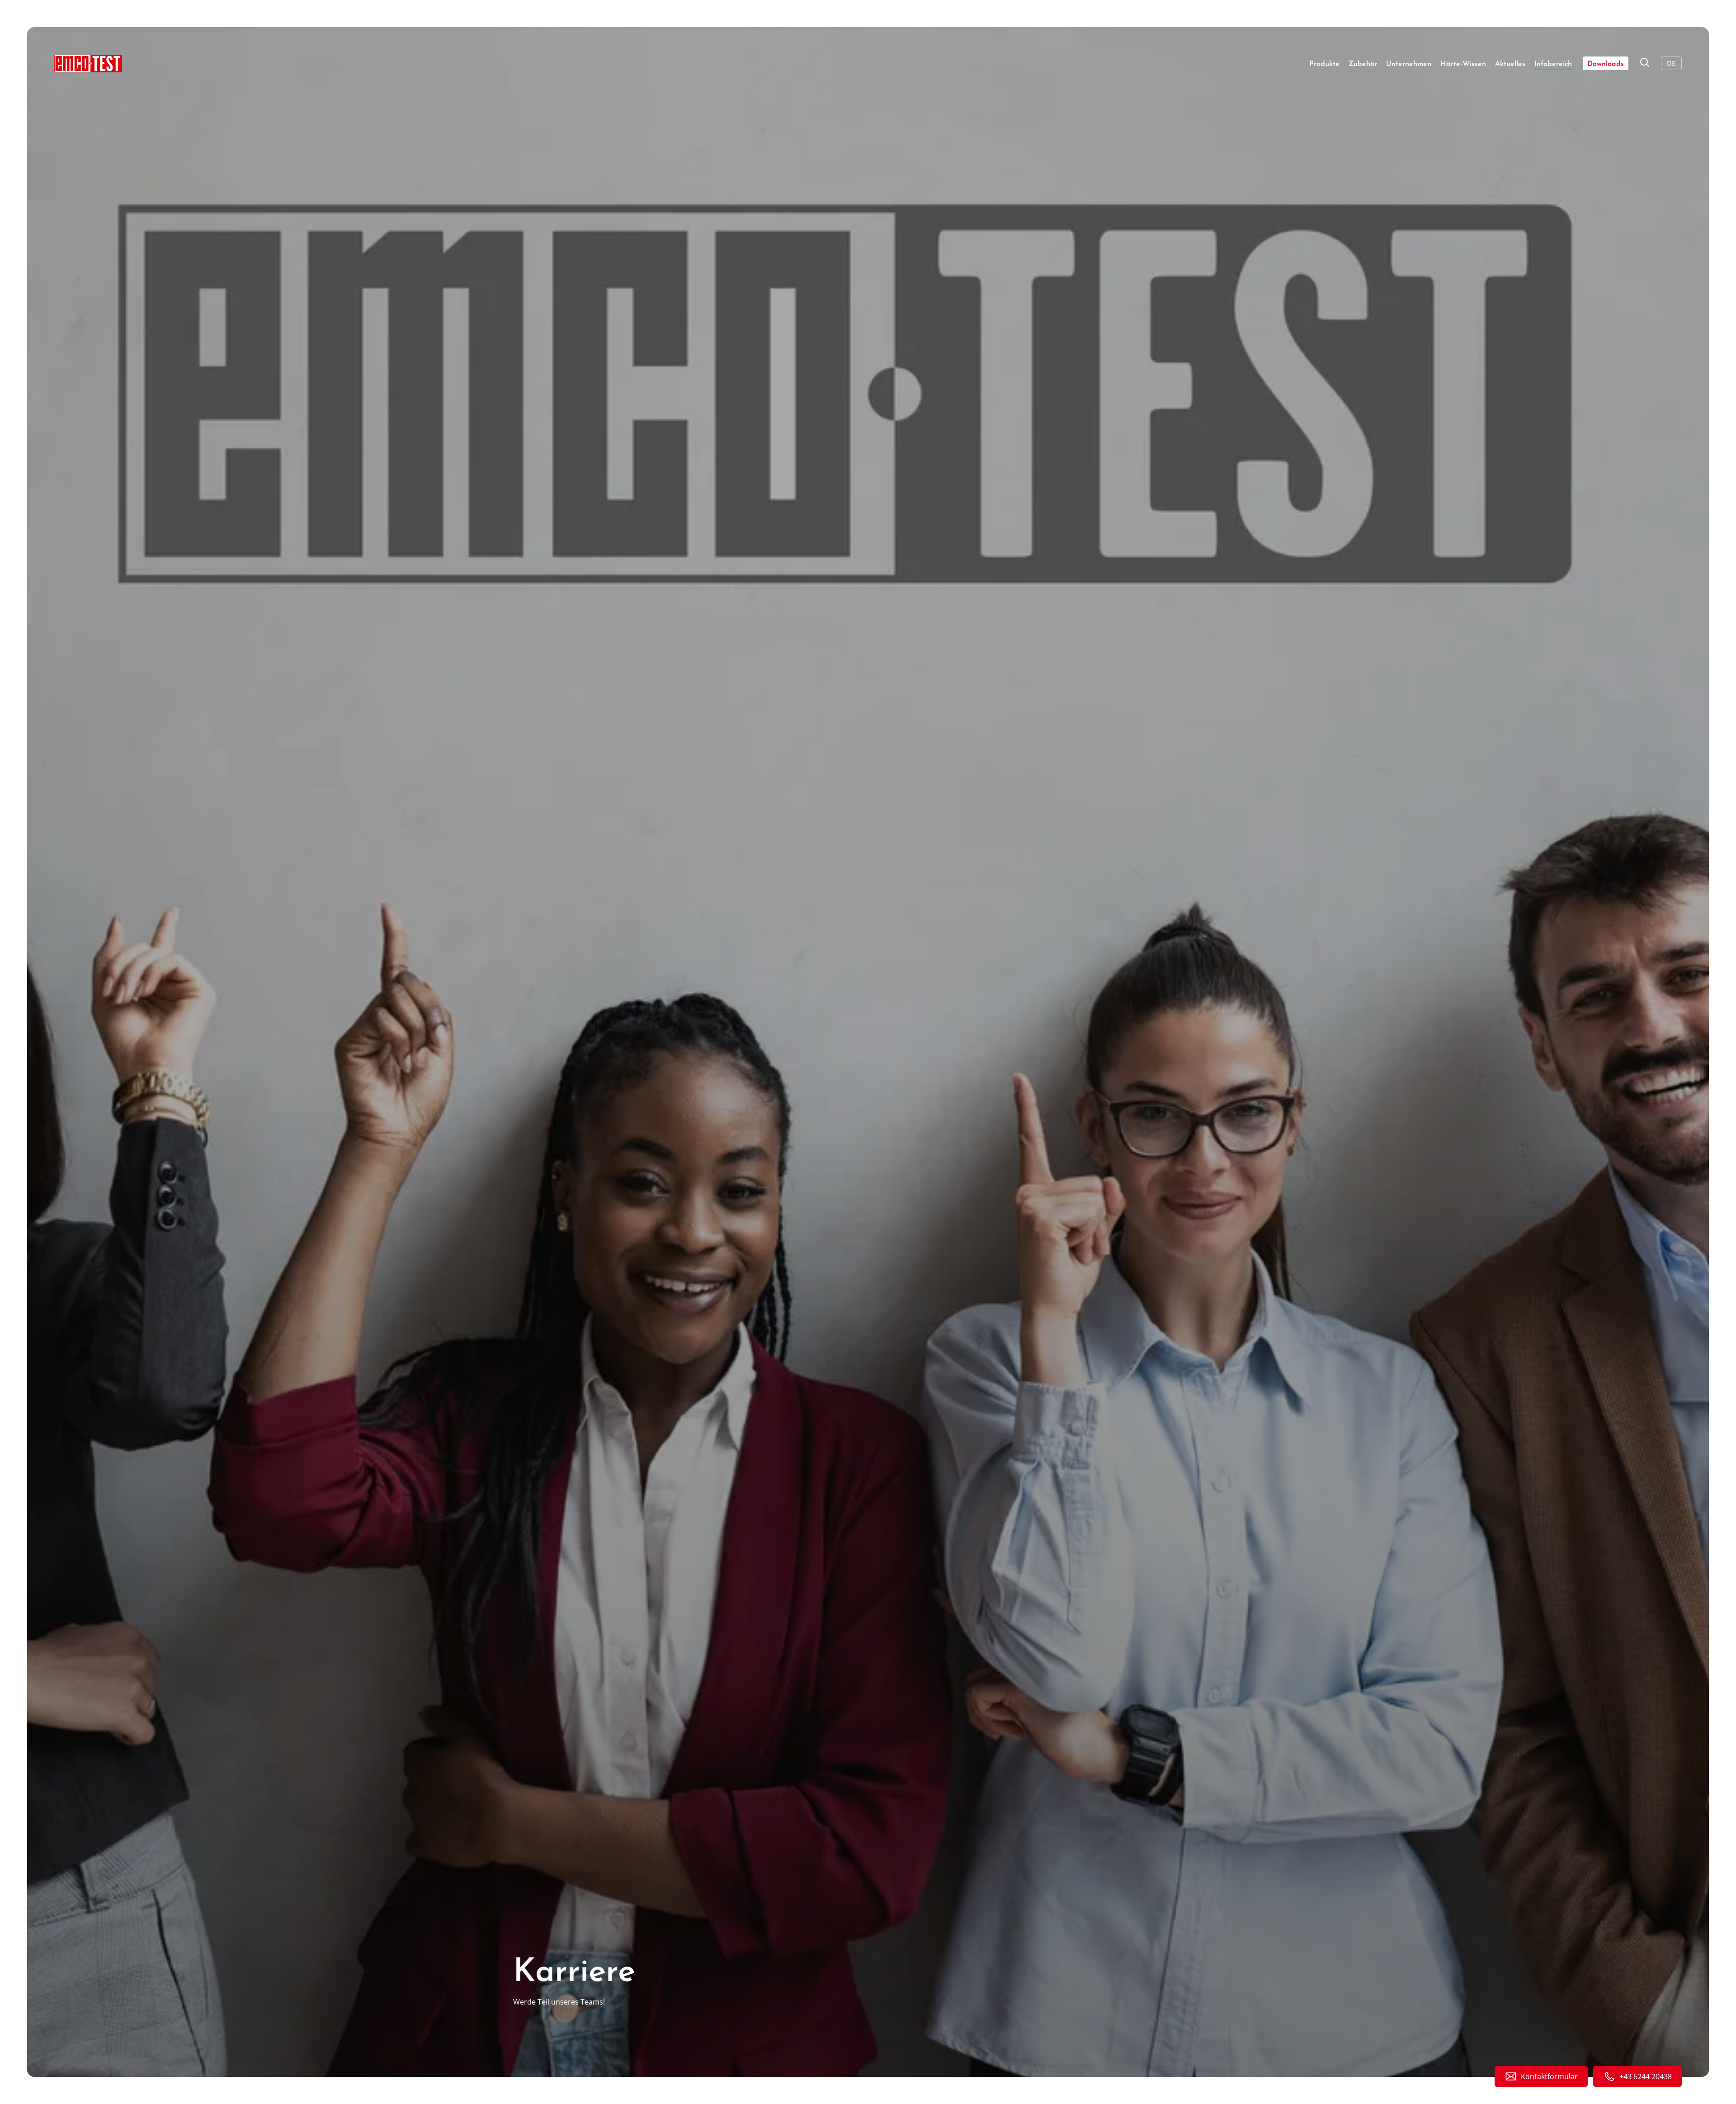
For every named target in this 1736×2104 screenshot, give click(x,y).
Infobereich (1553, 64)
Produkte (1324, 64)
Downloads (1606, 64)
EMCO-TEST (88, 63)
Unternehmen (1409, 64)
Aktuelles (1510, 64)
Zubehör (1363, 64)
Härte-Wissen (1463, 64)
